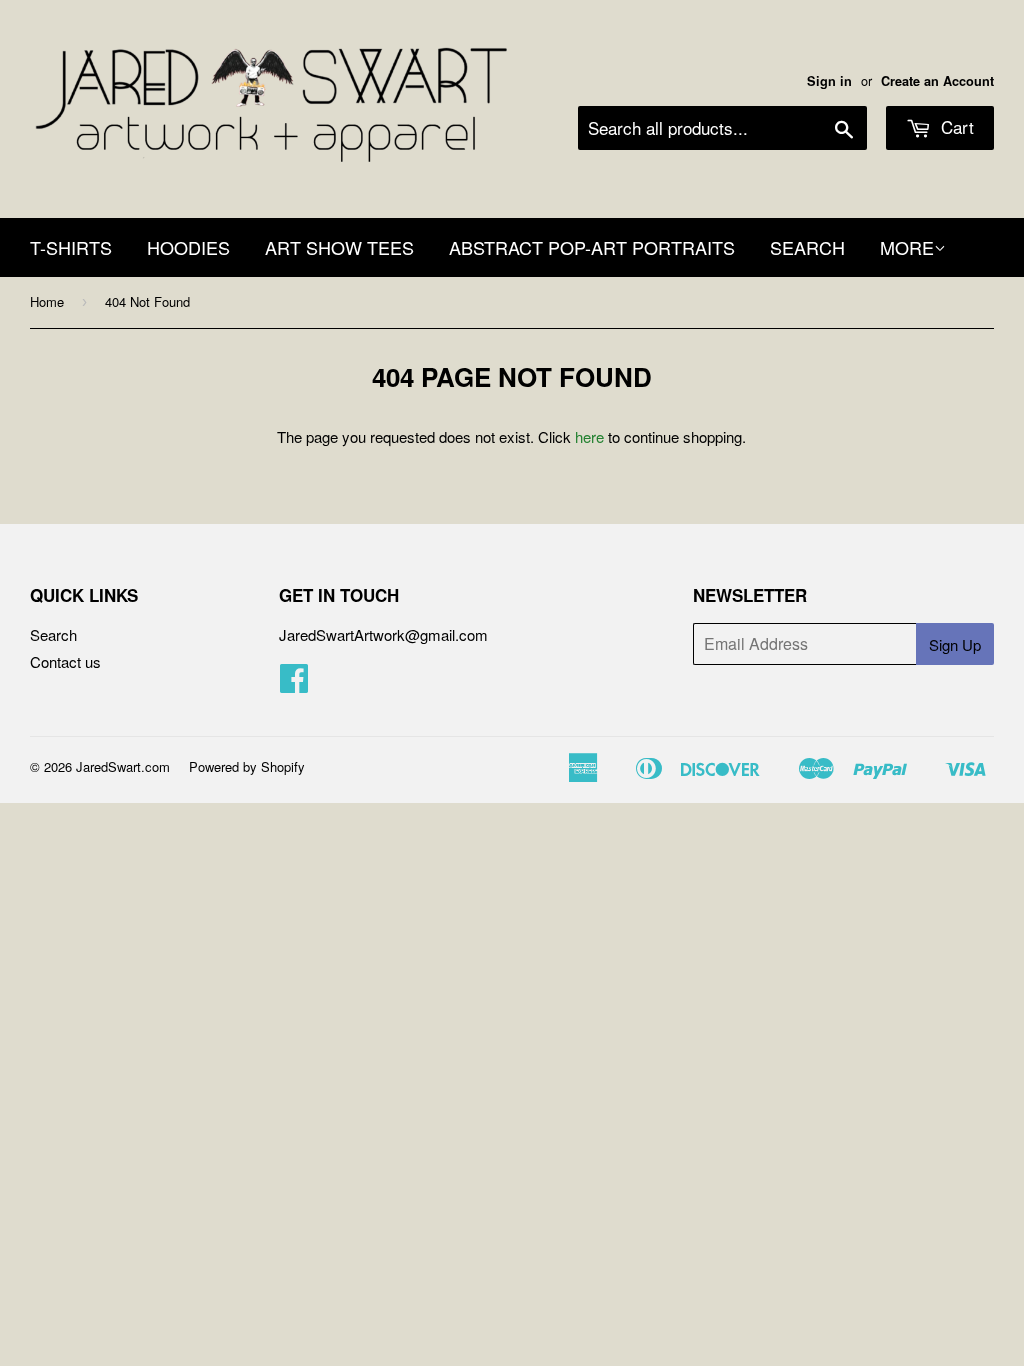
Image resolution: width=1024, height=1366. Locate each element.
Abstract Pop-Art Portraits (592, 247)
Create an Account (937, 81)
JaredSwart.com (123, 766)
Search (53, 634)
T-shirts (71, 247)
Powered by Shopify (247, 766)
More (907, 247)
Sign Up (955, 644)
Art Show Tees (339, 247)
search (807, 247)
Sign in (829, 81)
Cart (955, 126)
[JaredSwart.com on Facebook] (294, 683)
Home (47, 301)
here (589, 436)
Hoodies (188, 247)
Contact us (65, 661)
